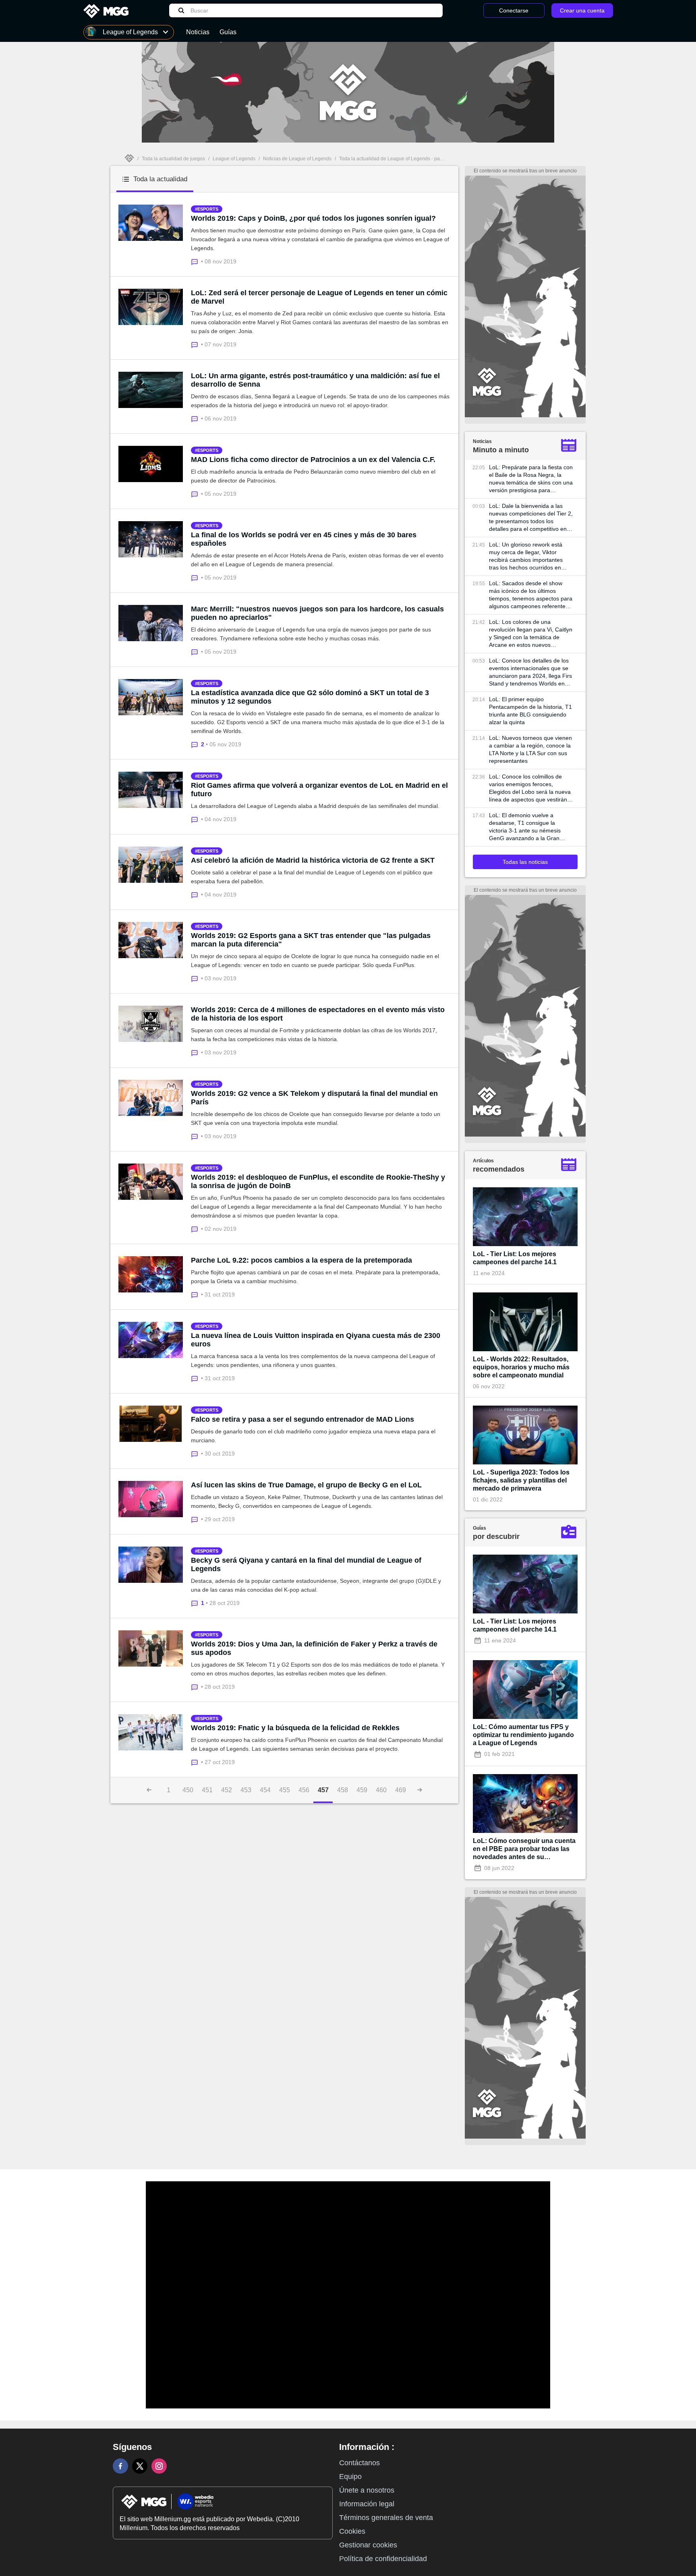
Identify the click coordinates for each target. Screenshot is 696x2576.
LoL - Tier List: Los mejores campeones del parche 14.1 (515, 1258)
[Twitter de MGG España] (140, 2466)
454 (265, 1790)
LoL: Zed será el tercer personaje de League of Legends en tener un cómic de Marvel (319, 297)
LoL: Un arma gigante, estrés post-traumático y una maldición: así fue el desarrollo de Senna (315, 380)
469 (401, 1790)
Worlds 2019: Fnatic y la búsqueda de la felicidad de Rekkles (295, 1728)
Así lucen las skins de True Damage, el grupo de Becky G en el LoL (306, 1485)
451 (207, 1790)
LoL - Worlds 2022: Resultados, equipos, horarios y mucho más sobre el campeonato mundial (521, 1367)
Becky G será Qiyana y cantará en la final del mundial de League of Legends (306, 1564)
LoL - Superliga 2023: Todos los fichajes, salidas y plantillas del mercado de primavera (521, 1480)
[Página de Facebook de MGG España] (120, 2466)
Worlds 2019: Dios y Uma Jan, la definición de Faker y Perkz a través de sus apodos (314, 1648)
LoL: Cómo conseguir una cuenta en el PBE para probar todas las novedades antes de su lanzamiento (524, 1849)
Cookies (352, 2531)
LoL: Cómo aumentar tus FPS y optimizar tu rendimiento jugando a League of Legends (523, 1735)
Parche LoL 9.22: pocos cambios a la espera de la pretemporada (301, 1260)
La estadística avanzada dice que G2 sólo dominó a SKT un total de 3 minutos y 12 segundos (310, 697)
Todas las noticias (525, 862)
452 (227, 1790)
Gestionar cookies (368, 2545)
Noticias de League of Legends (297, 159)
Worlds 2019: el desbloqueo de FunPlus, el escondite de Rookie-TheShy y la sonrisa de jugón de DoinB (318, 1181)
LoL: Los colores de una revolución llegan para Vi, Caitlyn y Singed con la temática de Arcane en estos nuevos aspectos (531, 634)
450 (188, 1790)
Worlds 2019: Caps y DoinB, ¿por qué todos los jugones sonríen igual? (313, 218)
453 (246, 1790)
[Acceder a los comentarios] (196, 261)
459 (362, 1790)
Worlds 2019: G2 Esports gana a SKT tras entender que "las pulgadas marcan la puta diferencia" (311, 940)
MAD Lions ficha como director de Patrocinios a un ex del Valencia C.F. (313, 460)
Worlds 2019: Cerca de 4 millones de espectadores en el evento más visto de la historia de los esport (318, 1014)
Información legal (367, 2504)
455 (285, 1790)
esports (208, 209)
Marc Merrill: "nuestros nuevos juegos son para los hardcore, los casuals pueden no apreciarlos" (317, 613)
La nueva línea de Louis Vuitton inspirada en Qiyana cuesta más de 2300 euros (316, 1340)
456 (304, 1790)
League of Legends (234, 159)
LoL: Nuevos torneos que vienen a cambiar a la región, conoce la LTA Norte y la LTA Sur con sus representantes (530, 749)
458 (343, 1790)
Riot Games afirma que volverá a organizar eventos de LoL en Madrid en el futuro (319, 790)
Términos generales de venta (386, 2518)
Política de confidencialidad (383, 2559)
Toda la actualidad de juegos (173, 159)
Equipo (350, 2477)
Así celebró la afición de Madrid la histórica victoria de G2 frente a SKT (313, 860)
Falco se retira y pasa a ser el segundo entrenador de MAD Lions (302, 1419)
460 (381, 1790)
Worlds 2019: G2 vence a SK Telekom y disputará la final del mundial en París (314, 1098)
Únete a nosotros (367, 2490)
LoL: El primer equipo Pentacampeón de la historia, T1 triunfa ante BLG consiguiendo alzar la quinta (530, 711)
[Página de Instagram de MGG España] (159, 2466)
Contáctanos (359, 2463)
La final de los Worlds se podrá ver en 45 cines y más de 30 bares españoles (304, 539)
